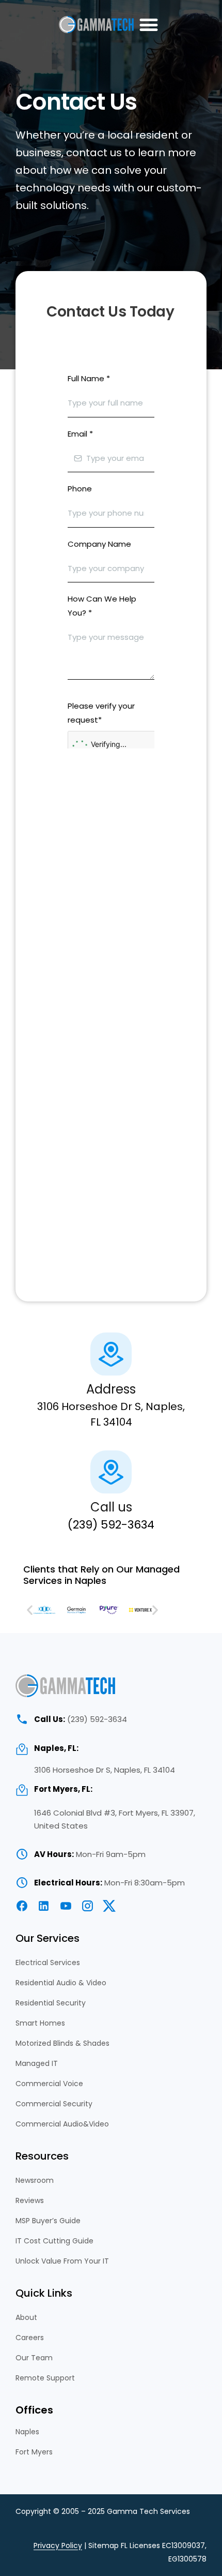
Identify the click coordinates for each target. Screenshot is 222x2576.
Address (111, 1389)
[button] (148, 25)
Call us (111, 1507)
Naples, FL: (56, 1748)
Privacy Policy (58, 2545)
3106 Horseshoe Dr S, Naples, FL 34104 (105, 1770)
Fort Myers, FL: (63, 1789)
